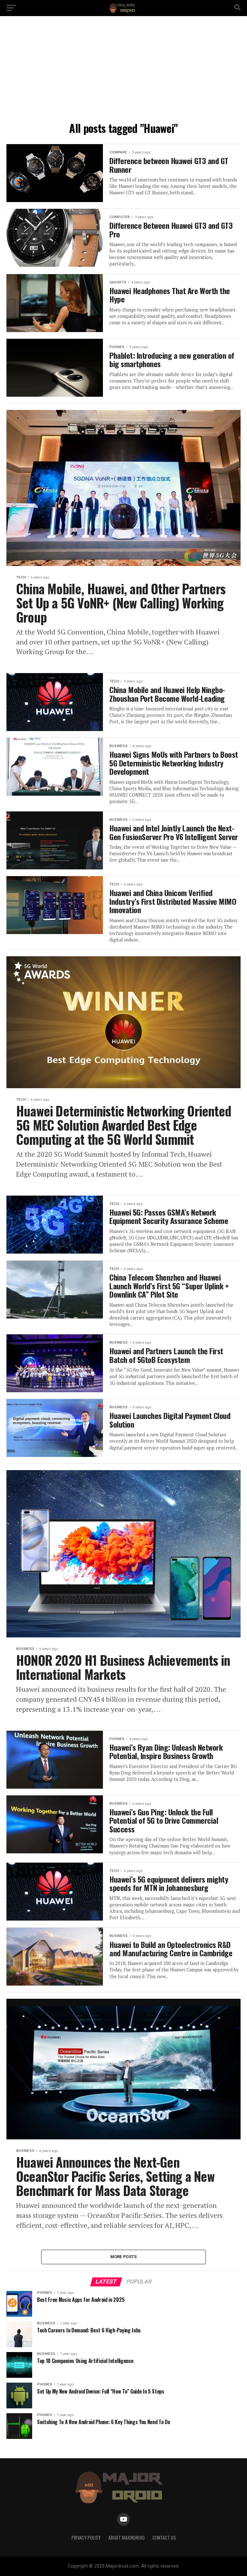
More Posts (124, 2257)
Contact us (164, 2538)
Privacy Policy (86, 2538)
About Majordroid (127, 2538)
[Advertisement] (123, 71)
